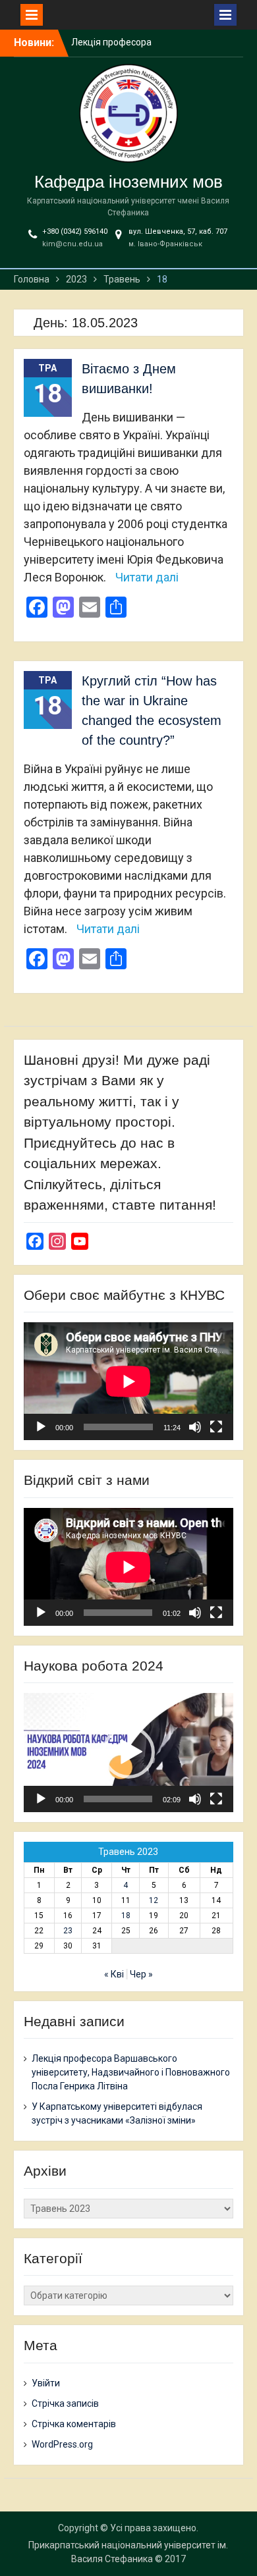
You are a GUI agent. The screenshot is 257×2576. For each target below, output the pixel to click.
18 (126, 1916)
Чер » (141, 1974)
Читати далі (147, 577)
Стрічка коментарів (74, 2424)
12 (154, 1900)
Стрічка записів (65, 2403)
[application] (128, 1381)
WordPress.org (62, 2444)
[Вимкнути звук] (195, 1427)
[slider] (118, 1799)
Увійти (46, 2383)
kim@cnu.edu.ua (72, 244)
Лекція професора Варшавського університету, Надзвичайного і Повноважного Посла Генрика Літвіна (131, 2072)
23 (68, 1931)
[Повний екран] (216, 1427)
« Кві (114, 1974)
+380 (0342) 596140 (75, 231)
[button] (128, 1752)
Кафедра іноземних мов (128, 182)
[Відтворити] (41, 1427)
